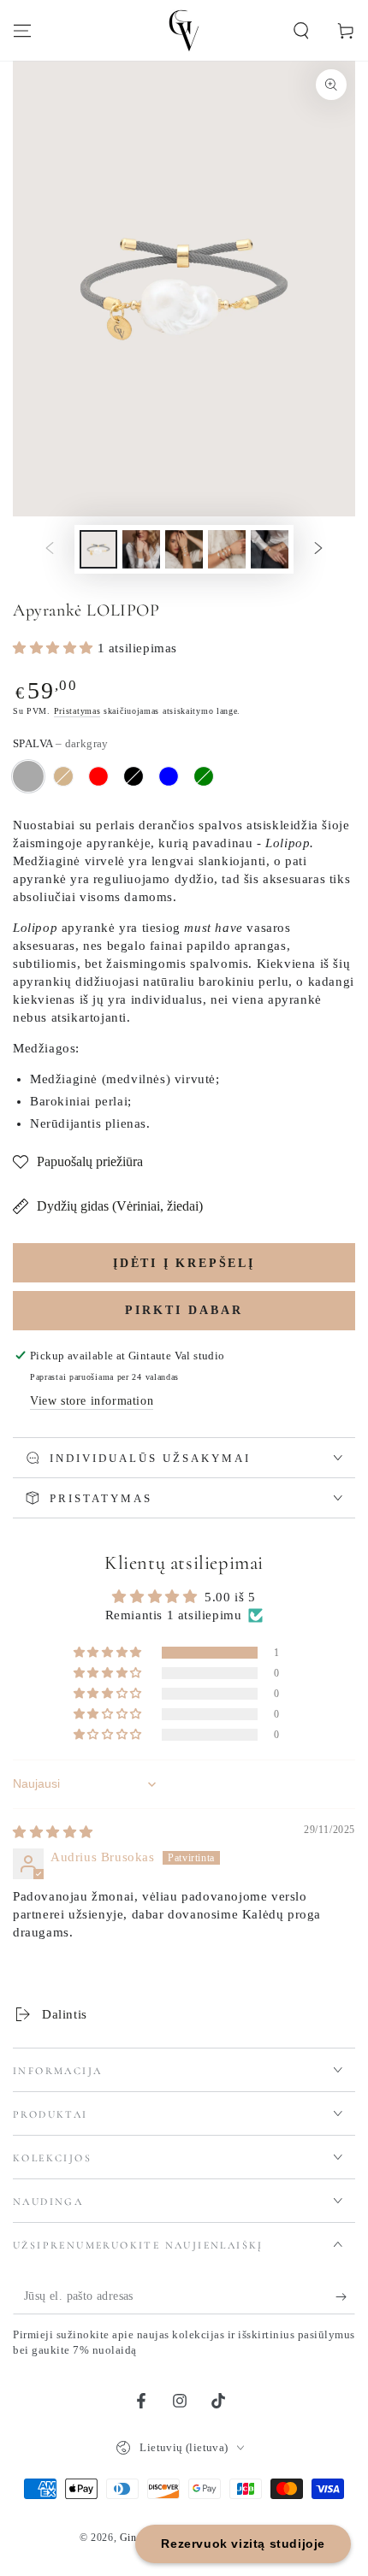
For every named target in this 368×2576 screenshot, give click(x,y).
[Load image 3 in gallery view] (184, 549)
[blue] (169, 776)
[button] (301, 31)
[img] (53, 1832)
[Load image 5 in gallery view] (270, 549)
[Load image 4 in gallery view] (227, 549)
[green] (204, 776)
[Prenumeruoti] (345, 2297)
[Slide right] (318, 549)
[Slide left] (50, 549)
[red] (98, 776)
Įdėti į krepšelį (184, 1263)
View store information (92, 1401)
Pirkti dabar (184, 1310)
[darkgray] (28, 776)
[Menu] (22, 31)
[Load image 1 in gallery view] (98, 549)
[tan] (63, 776)
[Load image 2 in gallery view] (141, 549)
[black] (134, 776)
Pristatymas (77, 711)
